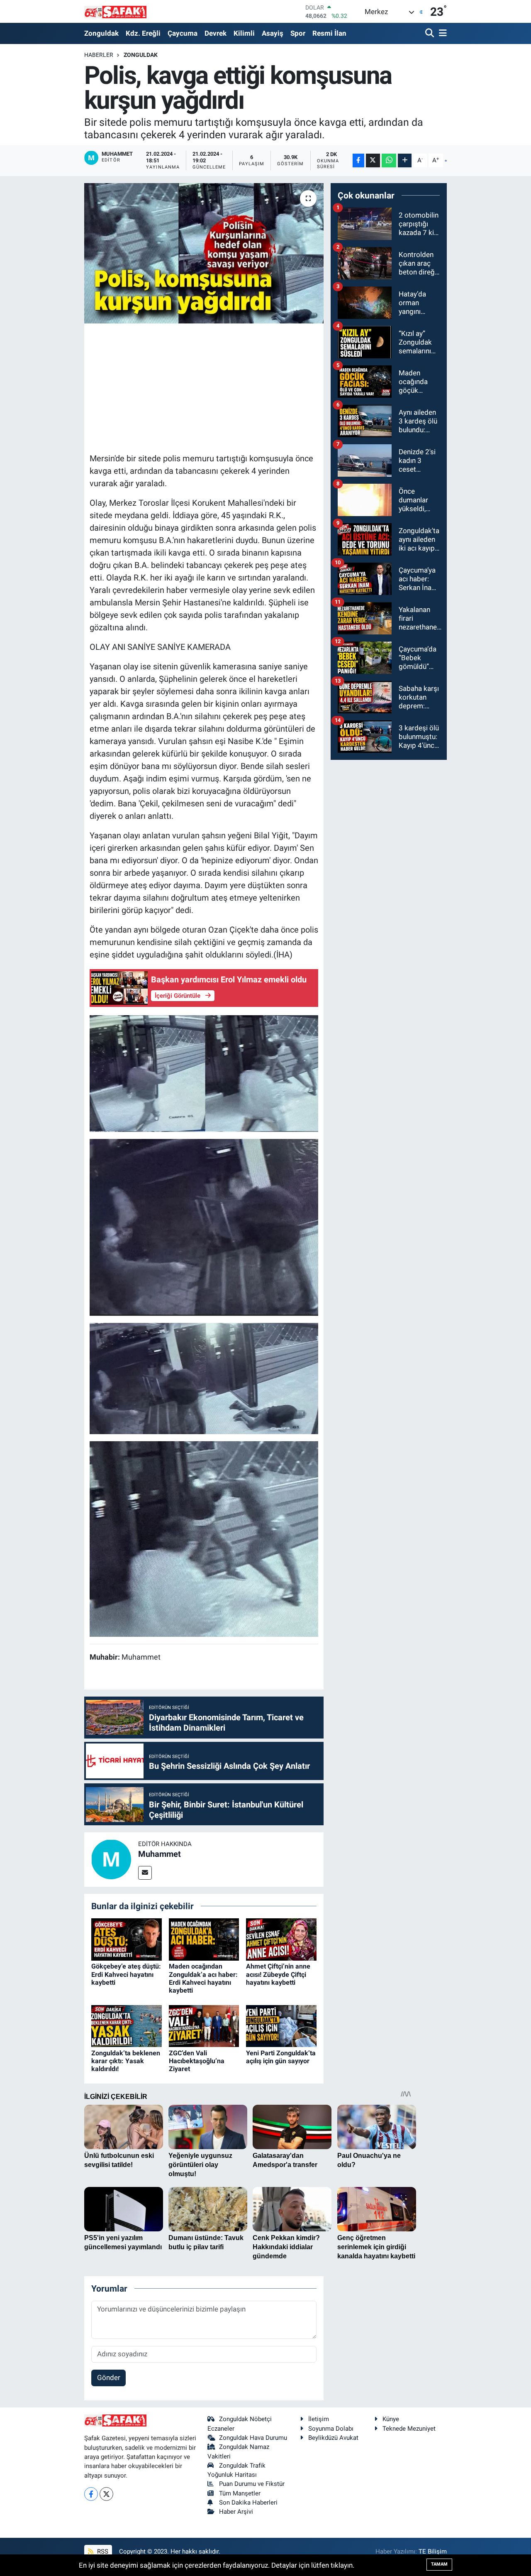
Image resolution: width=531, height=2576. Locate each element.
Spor (298, 33)
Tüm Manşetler (240, 2493)
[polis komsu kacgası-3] (204, 1378)
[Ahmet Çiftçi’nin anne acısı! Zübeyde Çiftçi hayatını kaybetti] (281, 1939)
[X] (106, 2494)
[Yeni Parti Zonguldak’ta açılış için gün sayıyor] (281, 2025)
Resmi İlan (329, 33)
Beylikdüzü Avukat (333, 2438)
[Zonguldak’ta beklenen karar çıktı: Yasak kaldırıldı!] (127, 2025)
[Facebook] (91, 2494)
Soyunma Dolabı (331, 2429)
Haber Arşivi (236, 2512)
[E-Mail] (145, 1873)
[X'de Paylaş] (373, 160)
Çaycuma (183, 33)
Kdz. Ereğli (143, 33)
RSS (102, 2552)
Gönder (109, 2378)
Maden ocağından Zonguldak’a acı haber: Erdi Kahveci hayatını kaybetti (203, 1978)
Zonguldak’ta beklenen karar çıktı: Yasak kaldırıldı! (126, 2061)
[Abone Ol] (446, 161)
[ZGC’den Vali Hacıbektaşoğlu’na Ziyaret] (204, 2025)
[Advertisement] (241, 387)
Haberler (99, 55)
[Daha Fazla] (405, 160)
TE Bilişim (433, 2552)
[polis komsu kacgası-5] (204, 1538)
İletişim (319, 2419)
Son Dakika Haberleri (248, 2503)
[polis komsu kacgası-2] (204, 1073)
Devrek (216, 33)
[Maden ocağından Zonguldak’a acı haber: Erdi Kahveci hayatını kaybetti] (204, 1939)
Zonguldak (101, 33)
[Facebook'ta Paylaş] (358, 160)
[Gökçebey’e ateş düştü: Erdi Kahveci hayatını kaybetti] (127, 1939)
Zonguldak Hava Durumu (253, 2438)
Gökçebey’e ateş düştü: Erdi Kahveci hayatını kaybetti (126, 1974)
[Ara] (430, 33)
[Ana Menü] (441, 33)
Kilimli (244, 33)
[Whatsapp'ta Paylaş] (389, 160)
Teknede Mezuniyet (409, 2429)
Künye (391, 2419)
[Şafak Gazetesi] (115, 11)
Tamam (439, 2564)
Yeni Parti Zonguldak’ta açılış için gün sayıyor (281, 2057)
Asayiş (273, 33)
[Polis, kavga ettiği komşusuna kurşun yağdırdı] (204, 253)
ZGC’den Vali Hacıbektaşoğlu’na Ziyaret (197, 2061)
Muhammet (160, 1854)
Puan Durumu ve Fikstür (252, 2484)
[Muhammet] (111, 1859)
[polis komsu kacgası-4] (204, 1227)
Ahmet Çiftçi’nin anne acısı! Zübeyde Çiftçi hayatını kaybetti (278, 1974)
